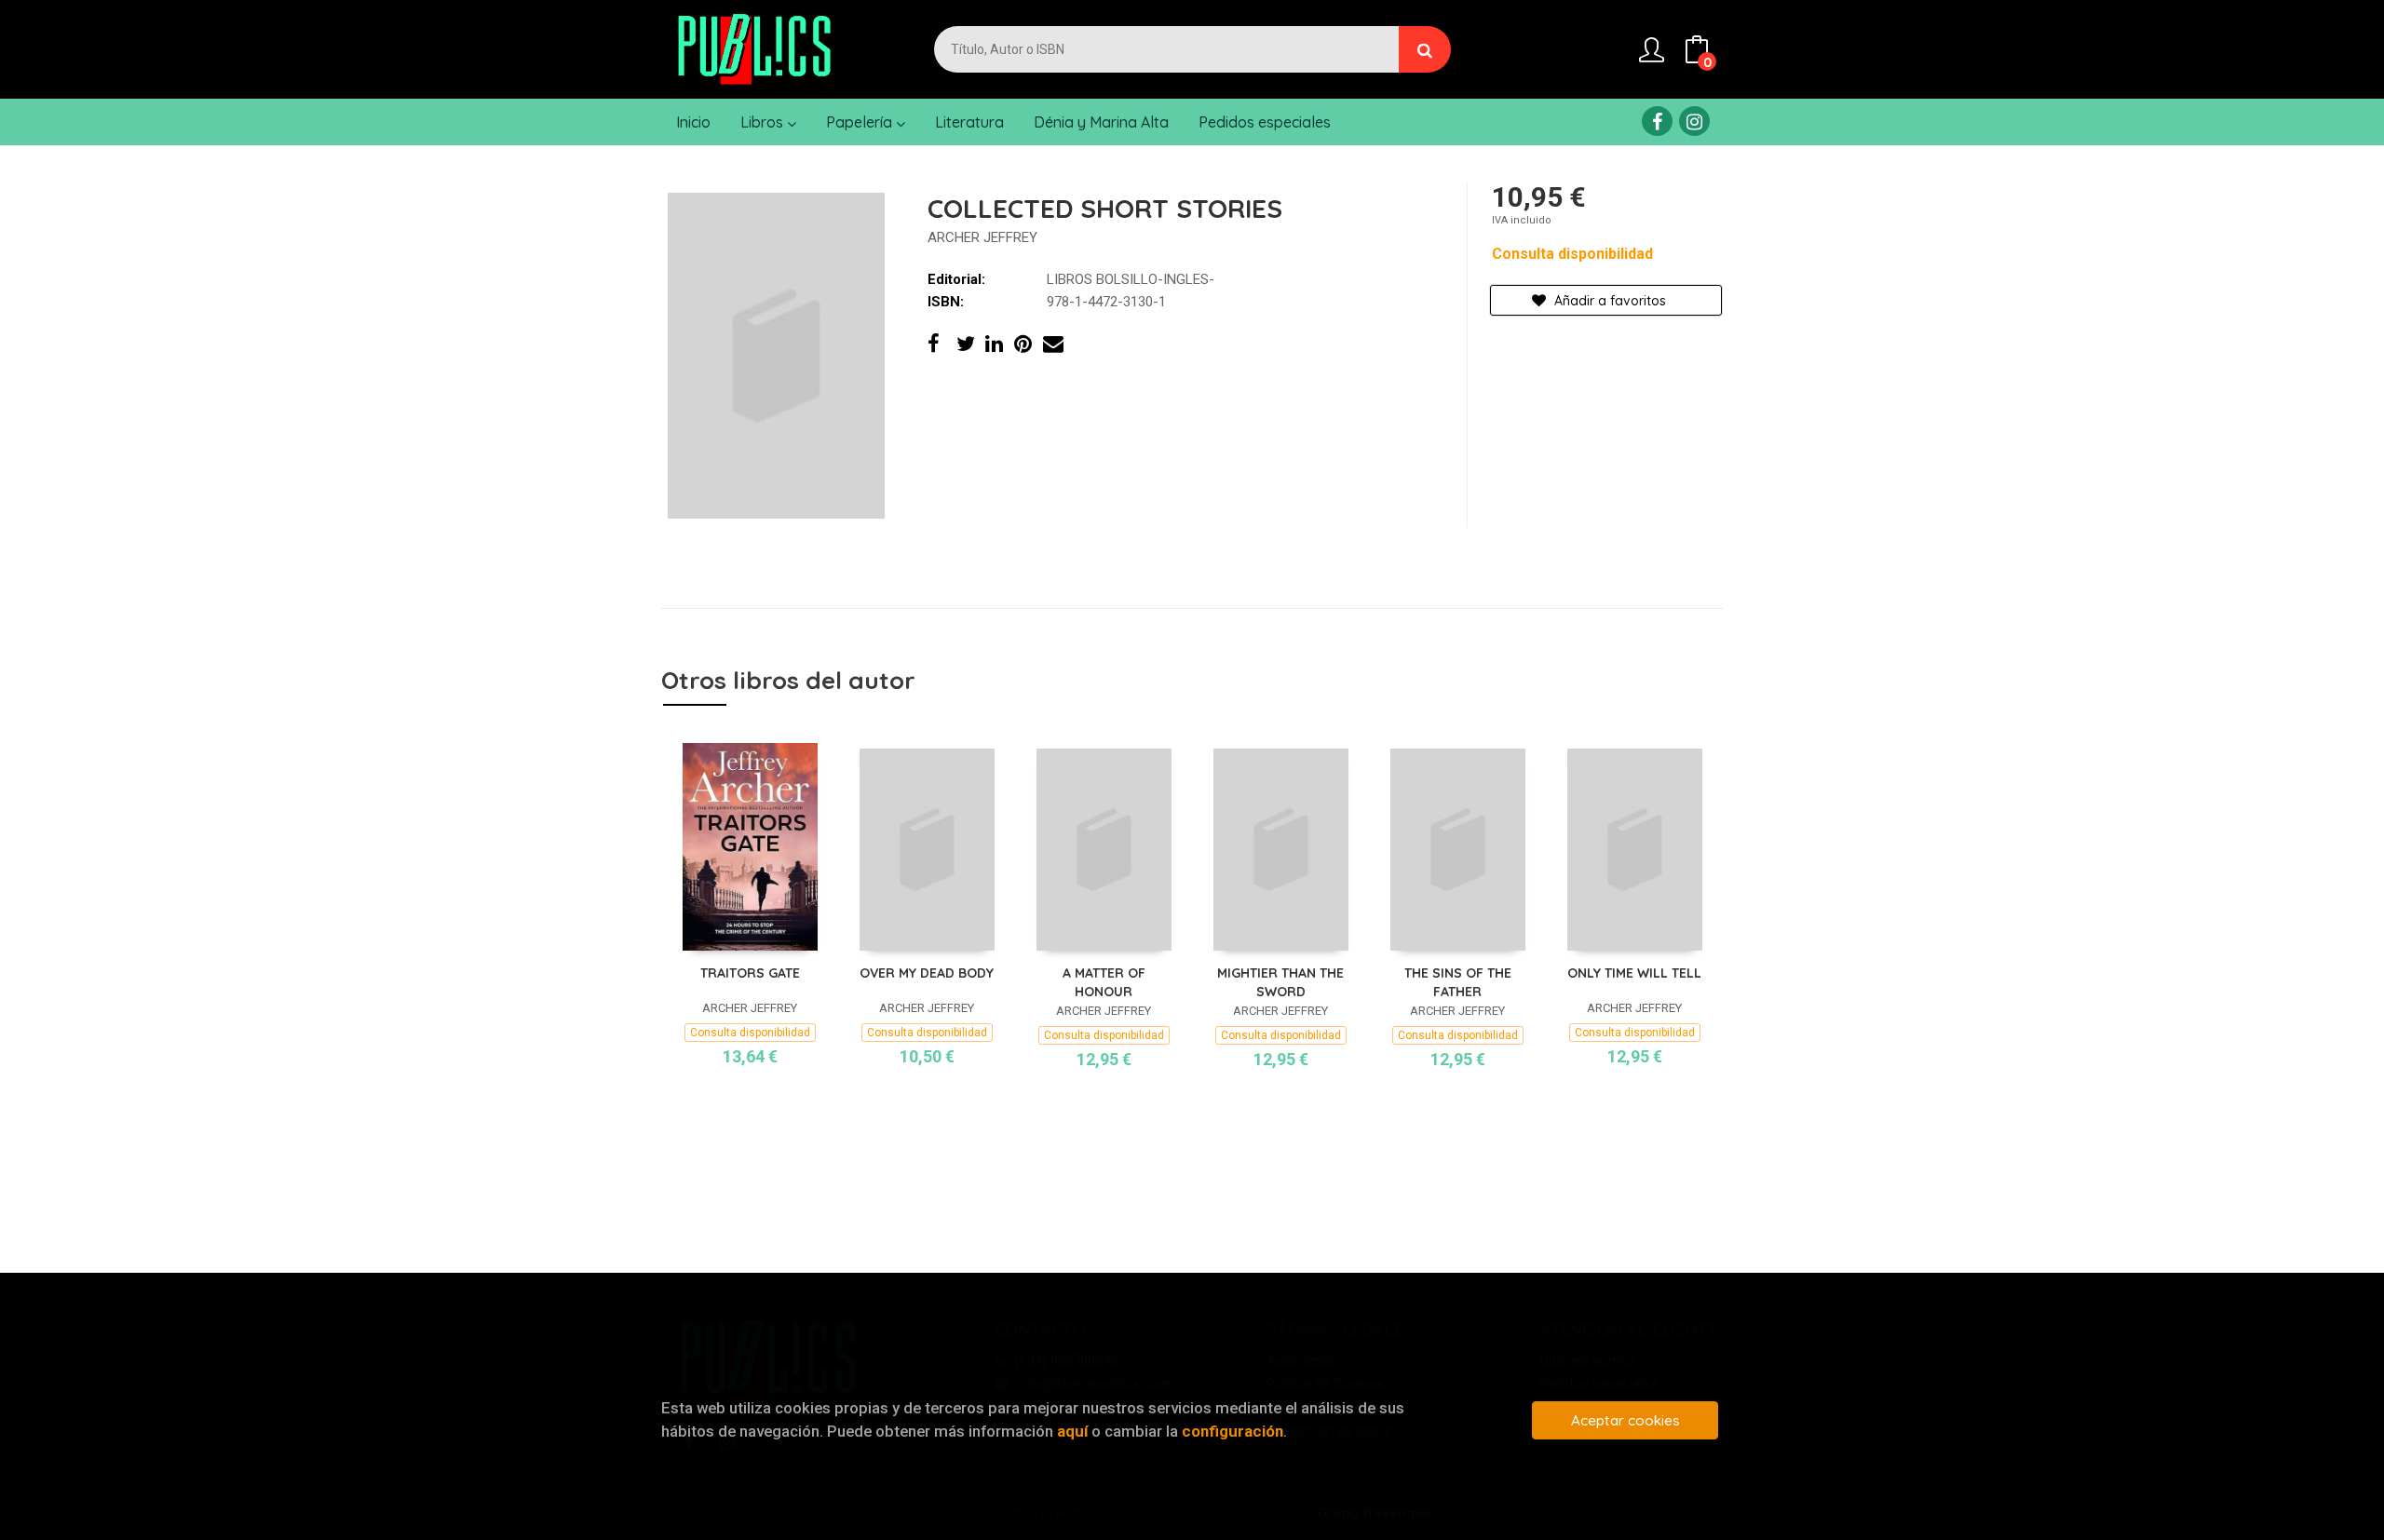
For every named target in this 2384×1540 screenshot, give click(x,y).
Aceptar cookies (1625, 1420)
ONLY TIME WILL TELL (1634, 973)
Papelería (861, 122)
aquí (1072, 1431)
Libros (764, 122)
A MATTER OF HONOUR (1104, 982)
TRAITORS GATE (750, 973)
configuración (1233, 1431)
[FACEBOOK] (1657, 121)
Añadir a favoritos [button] (1608, 301)
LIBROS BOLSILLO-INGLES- (1131, 279)
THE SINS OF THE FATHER (1458, 982)
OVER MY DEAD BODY (927, 973)
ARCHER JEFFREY (982, 237)
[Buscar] (1425, 49)
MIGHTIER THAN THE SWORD (1280, 982)
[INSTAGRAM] (1694, 121)
